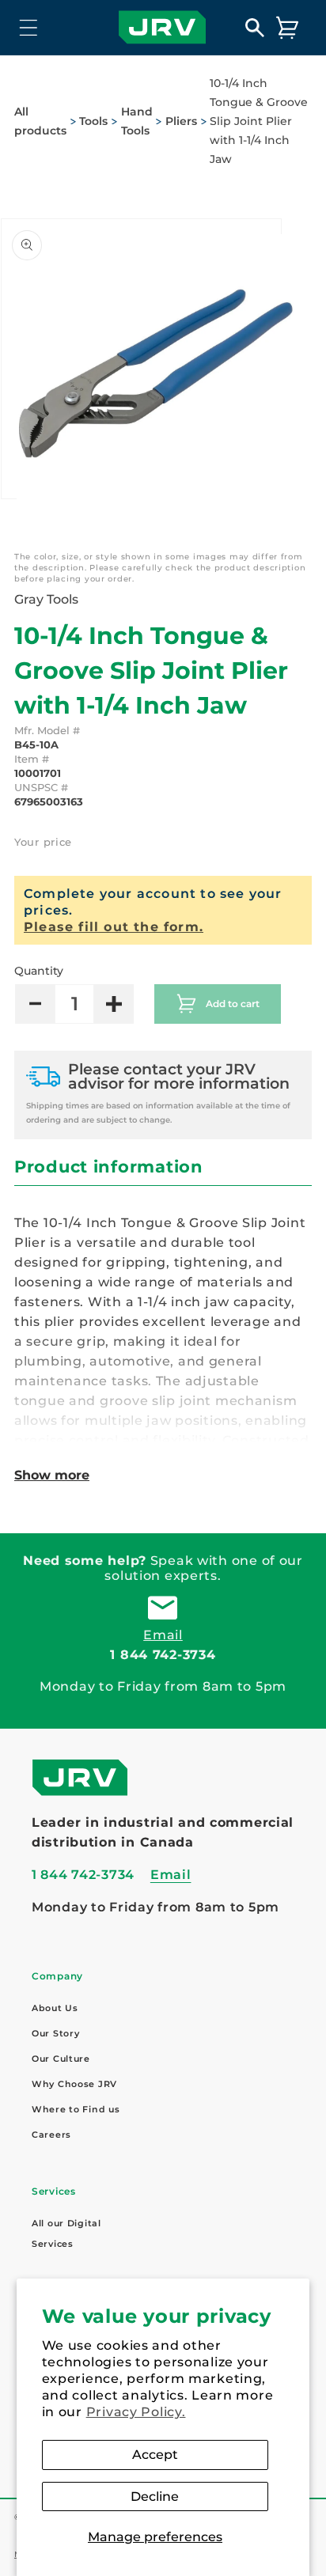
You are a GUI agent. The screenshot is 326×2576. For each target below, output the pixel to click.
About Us (55, 2008)
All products (40, 121)
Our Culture (61, 2059)
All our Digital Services (66, 2233)
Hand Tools (137, 121)
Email (163, 1635)
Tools (93, 121)
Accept (155, 2455)
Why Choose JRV (74, 2084)
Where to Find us (76, 2109)
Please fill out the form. (114, 927)
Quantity (39, 971)
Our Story (55, 2033)
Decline (155, 2496)
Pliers (181, 121)
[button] (29, 27)
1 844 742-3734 (163, 1655)
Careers (51, 2135)
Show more (52, 1475)
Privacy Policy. (136, 2412)
